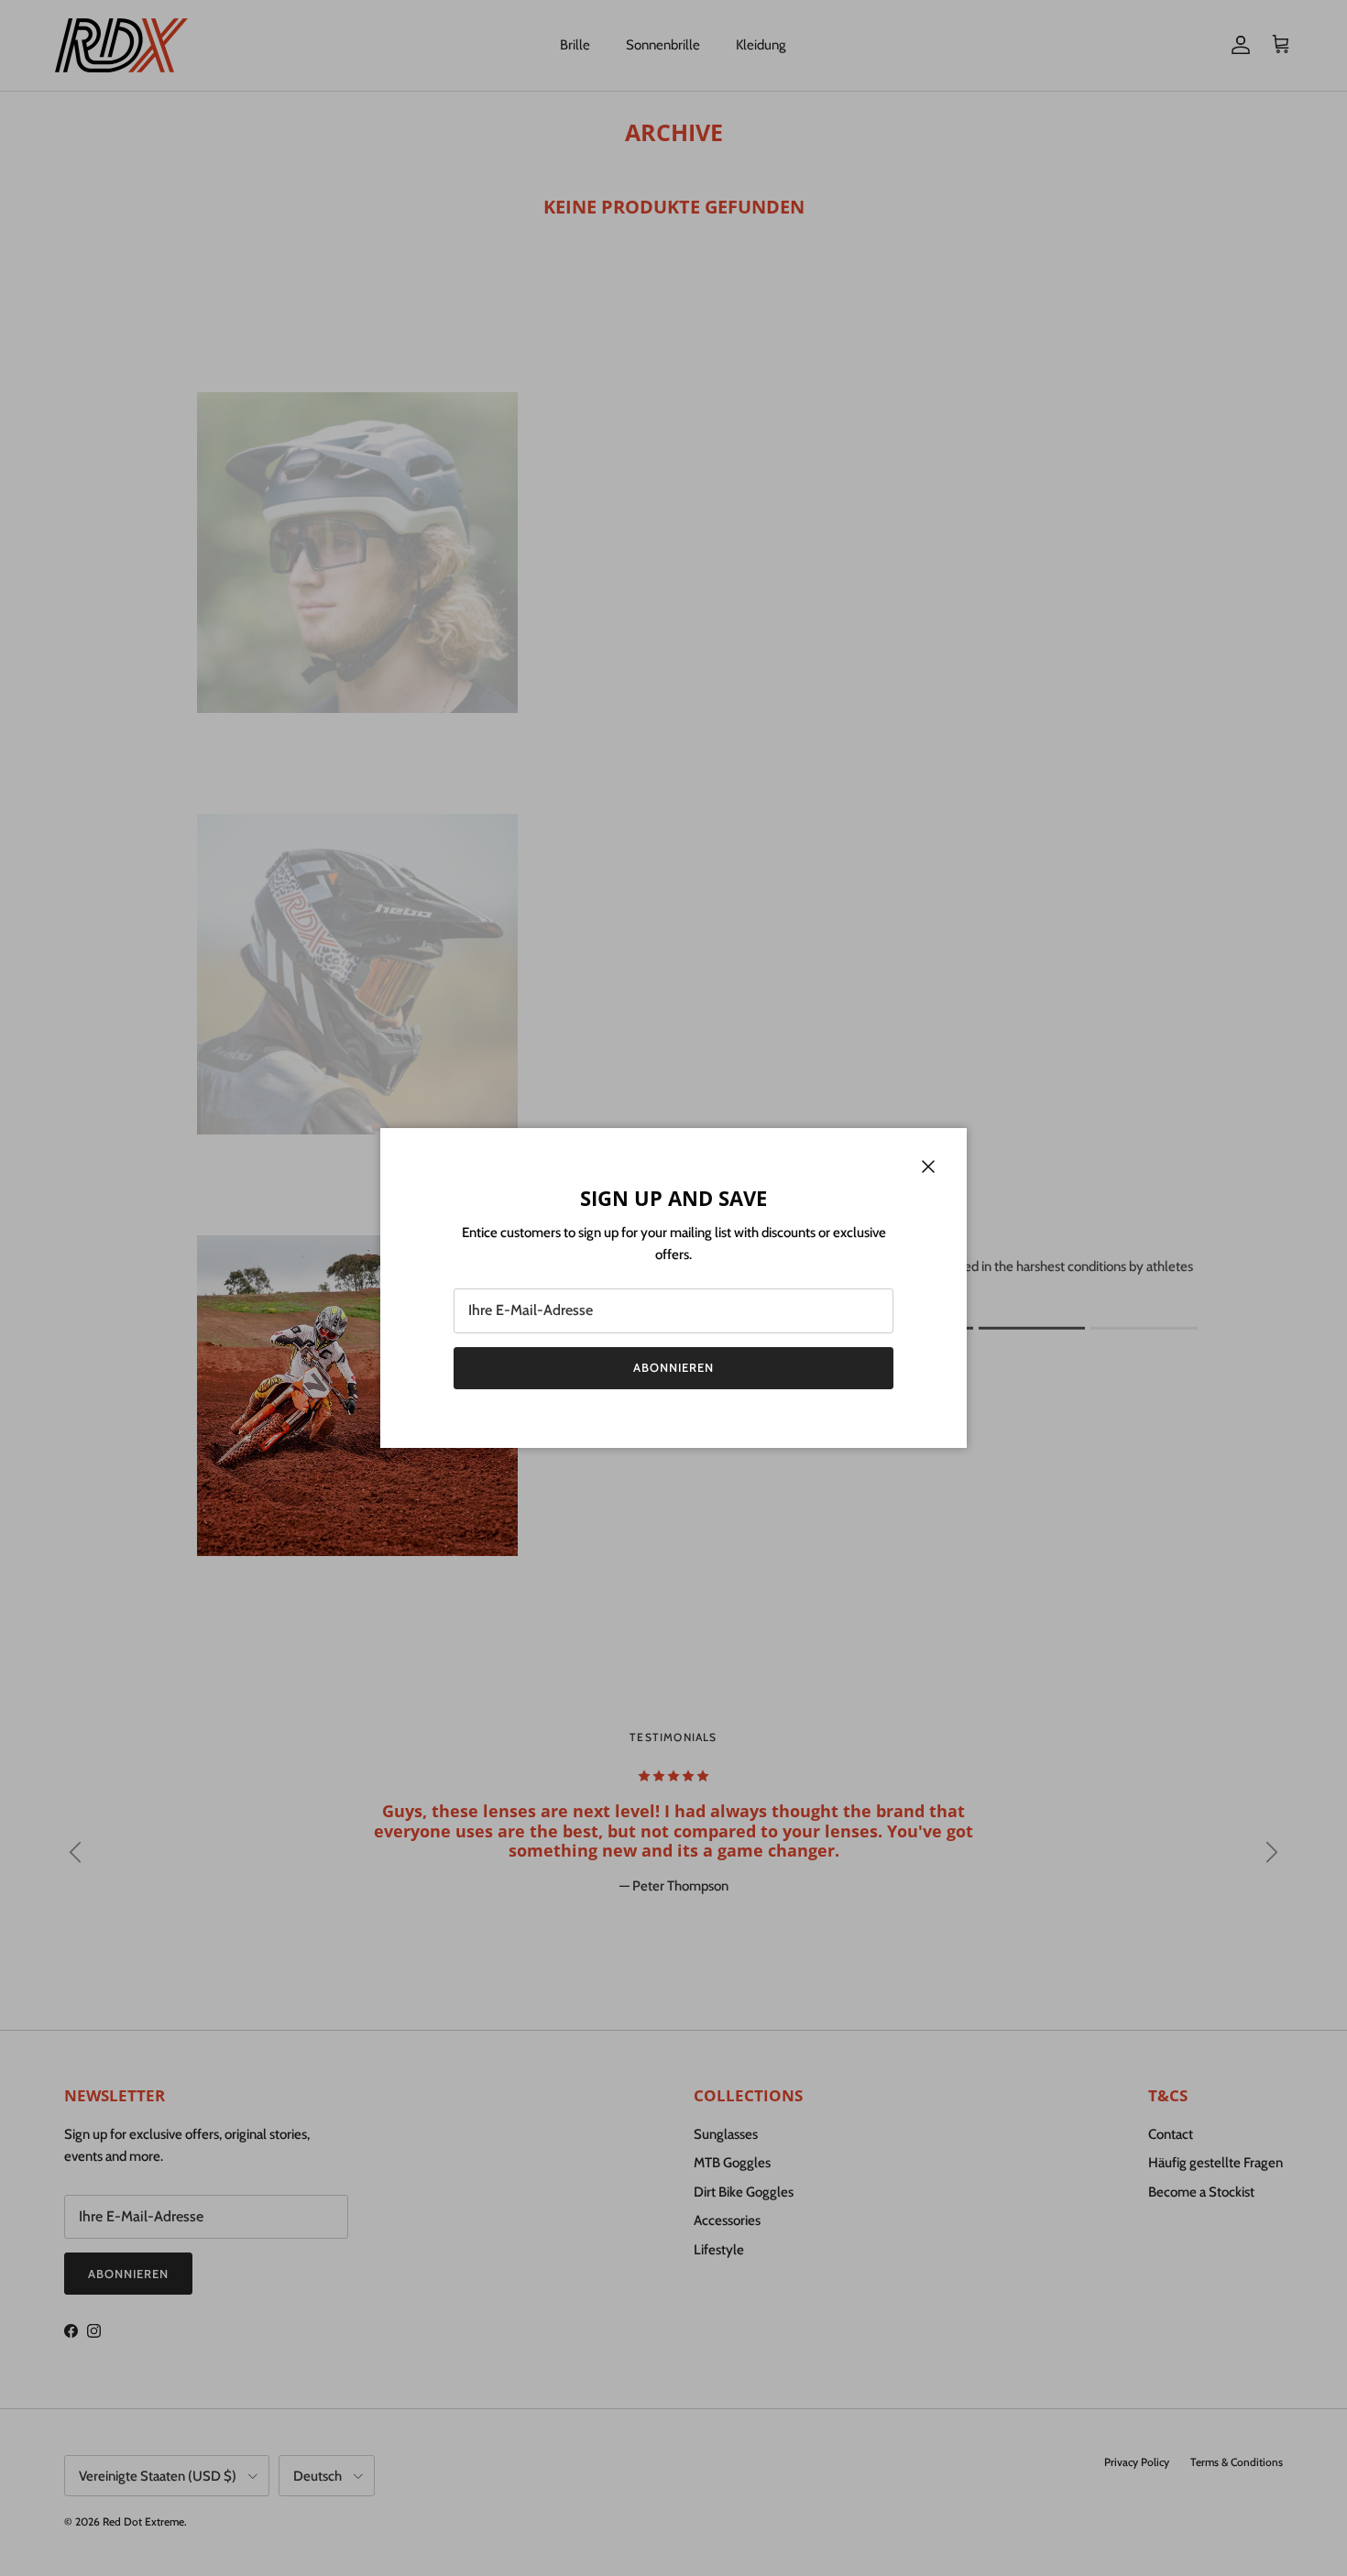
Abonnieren (673, 1367)
